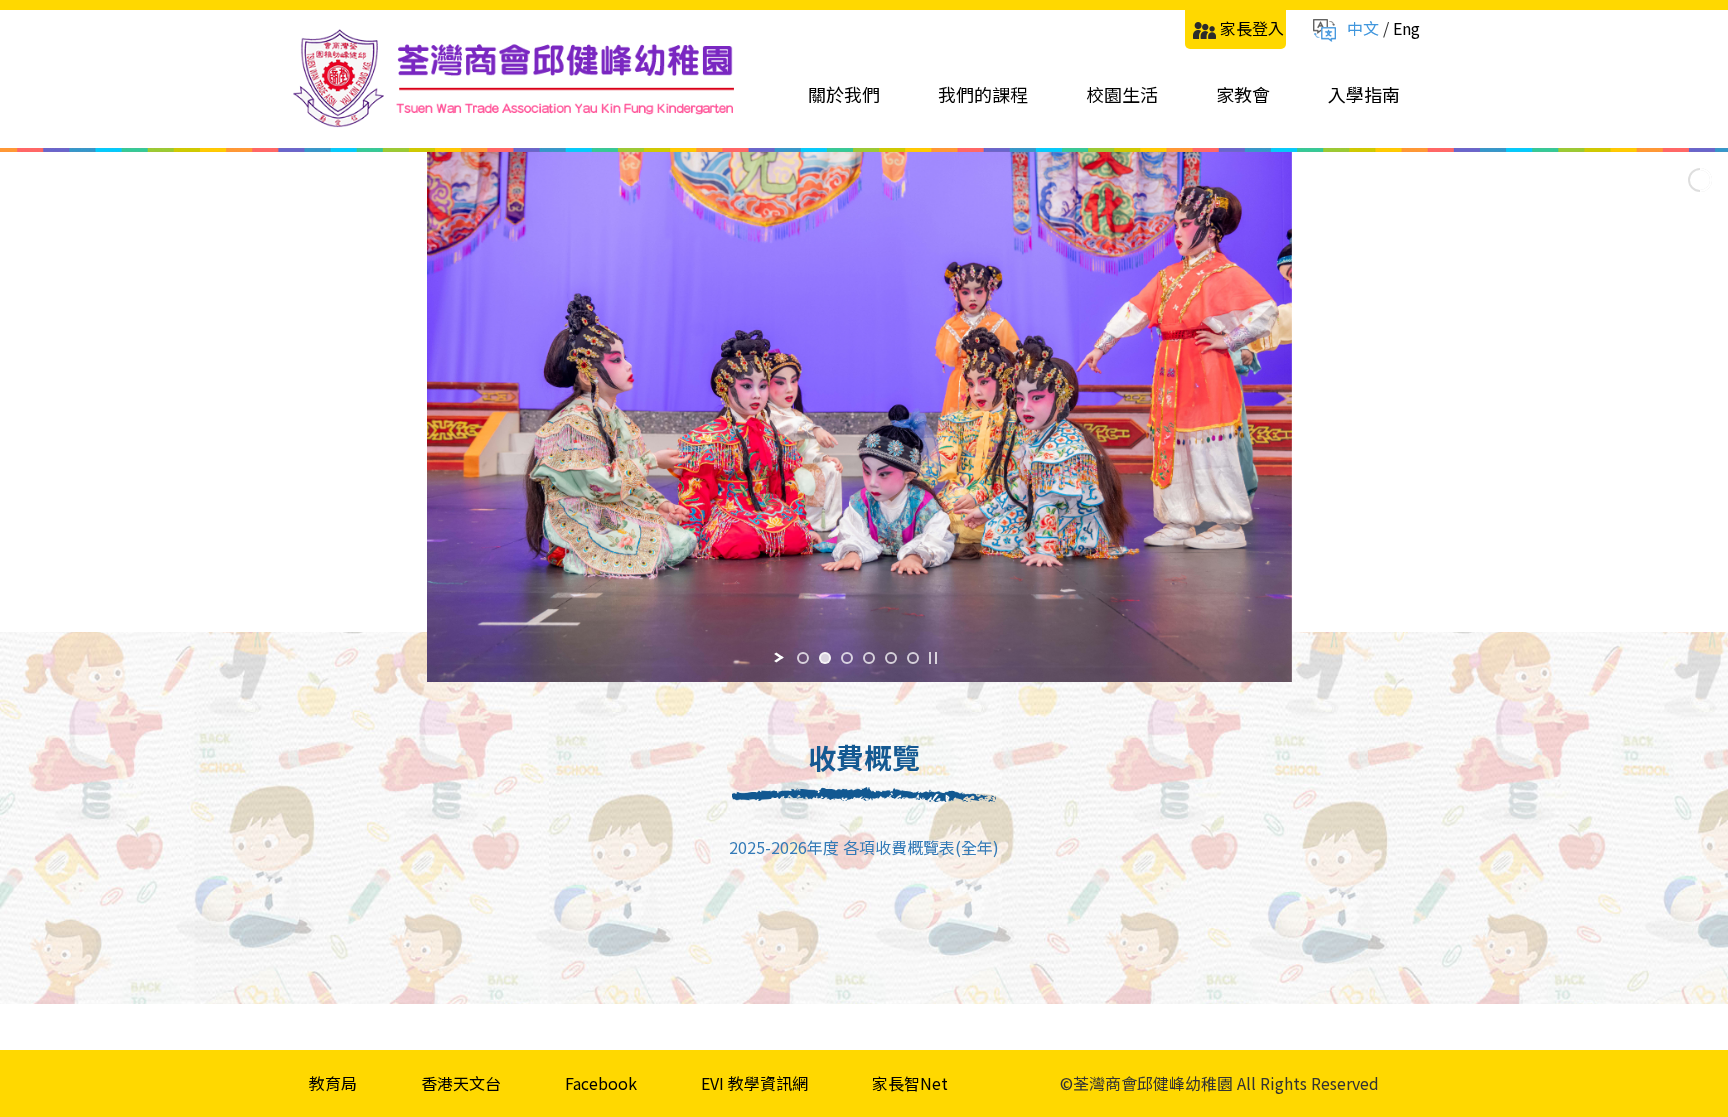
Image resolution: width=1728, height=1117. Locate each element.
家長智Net (910, 1083)
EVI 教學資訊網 (754, 1083)
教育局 (333, 1083)
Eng (1406, 28)
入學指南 (1364, 94)
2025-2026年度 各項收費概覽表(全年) (864, 847)
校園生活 (1122, 94)
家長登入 (1252, 28)
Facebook (601, 1083)
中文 (1363, 28)
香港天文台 (461, 1083)
